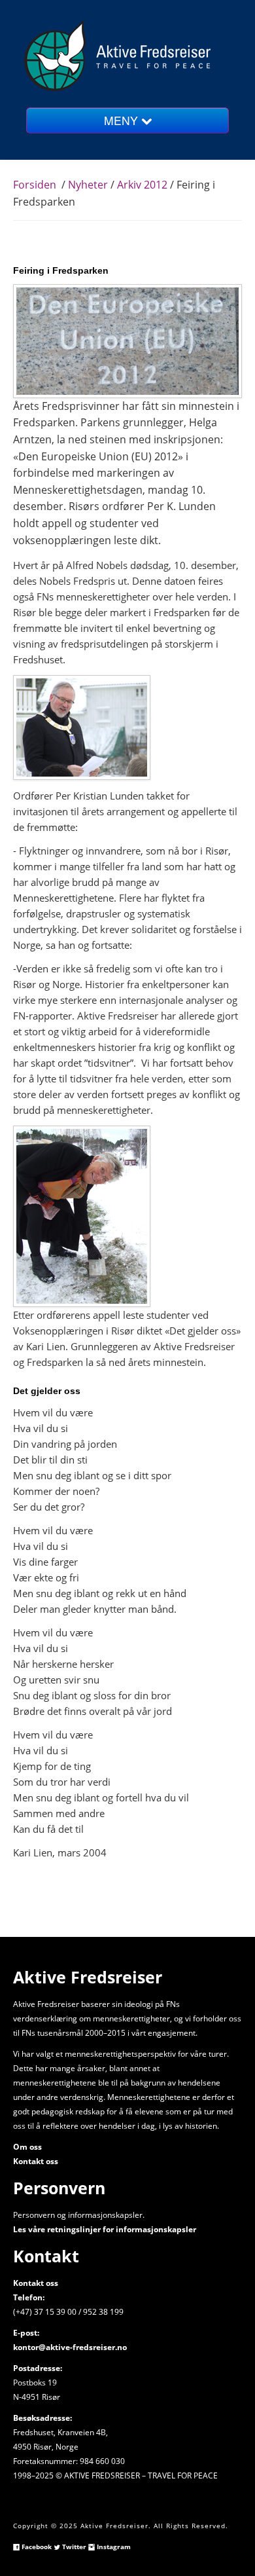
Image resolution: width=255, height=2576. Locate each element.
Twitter (73, 2547)
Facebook (36, 2547)
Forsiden (35, 185)
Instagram (113, 2547)
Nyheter (88, 185)
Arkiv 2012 (142, 185)
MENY (123, 120)
